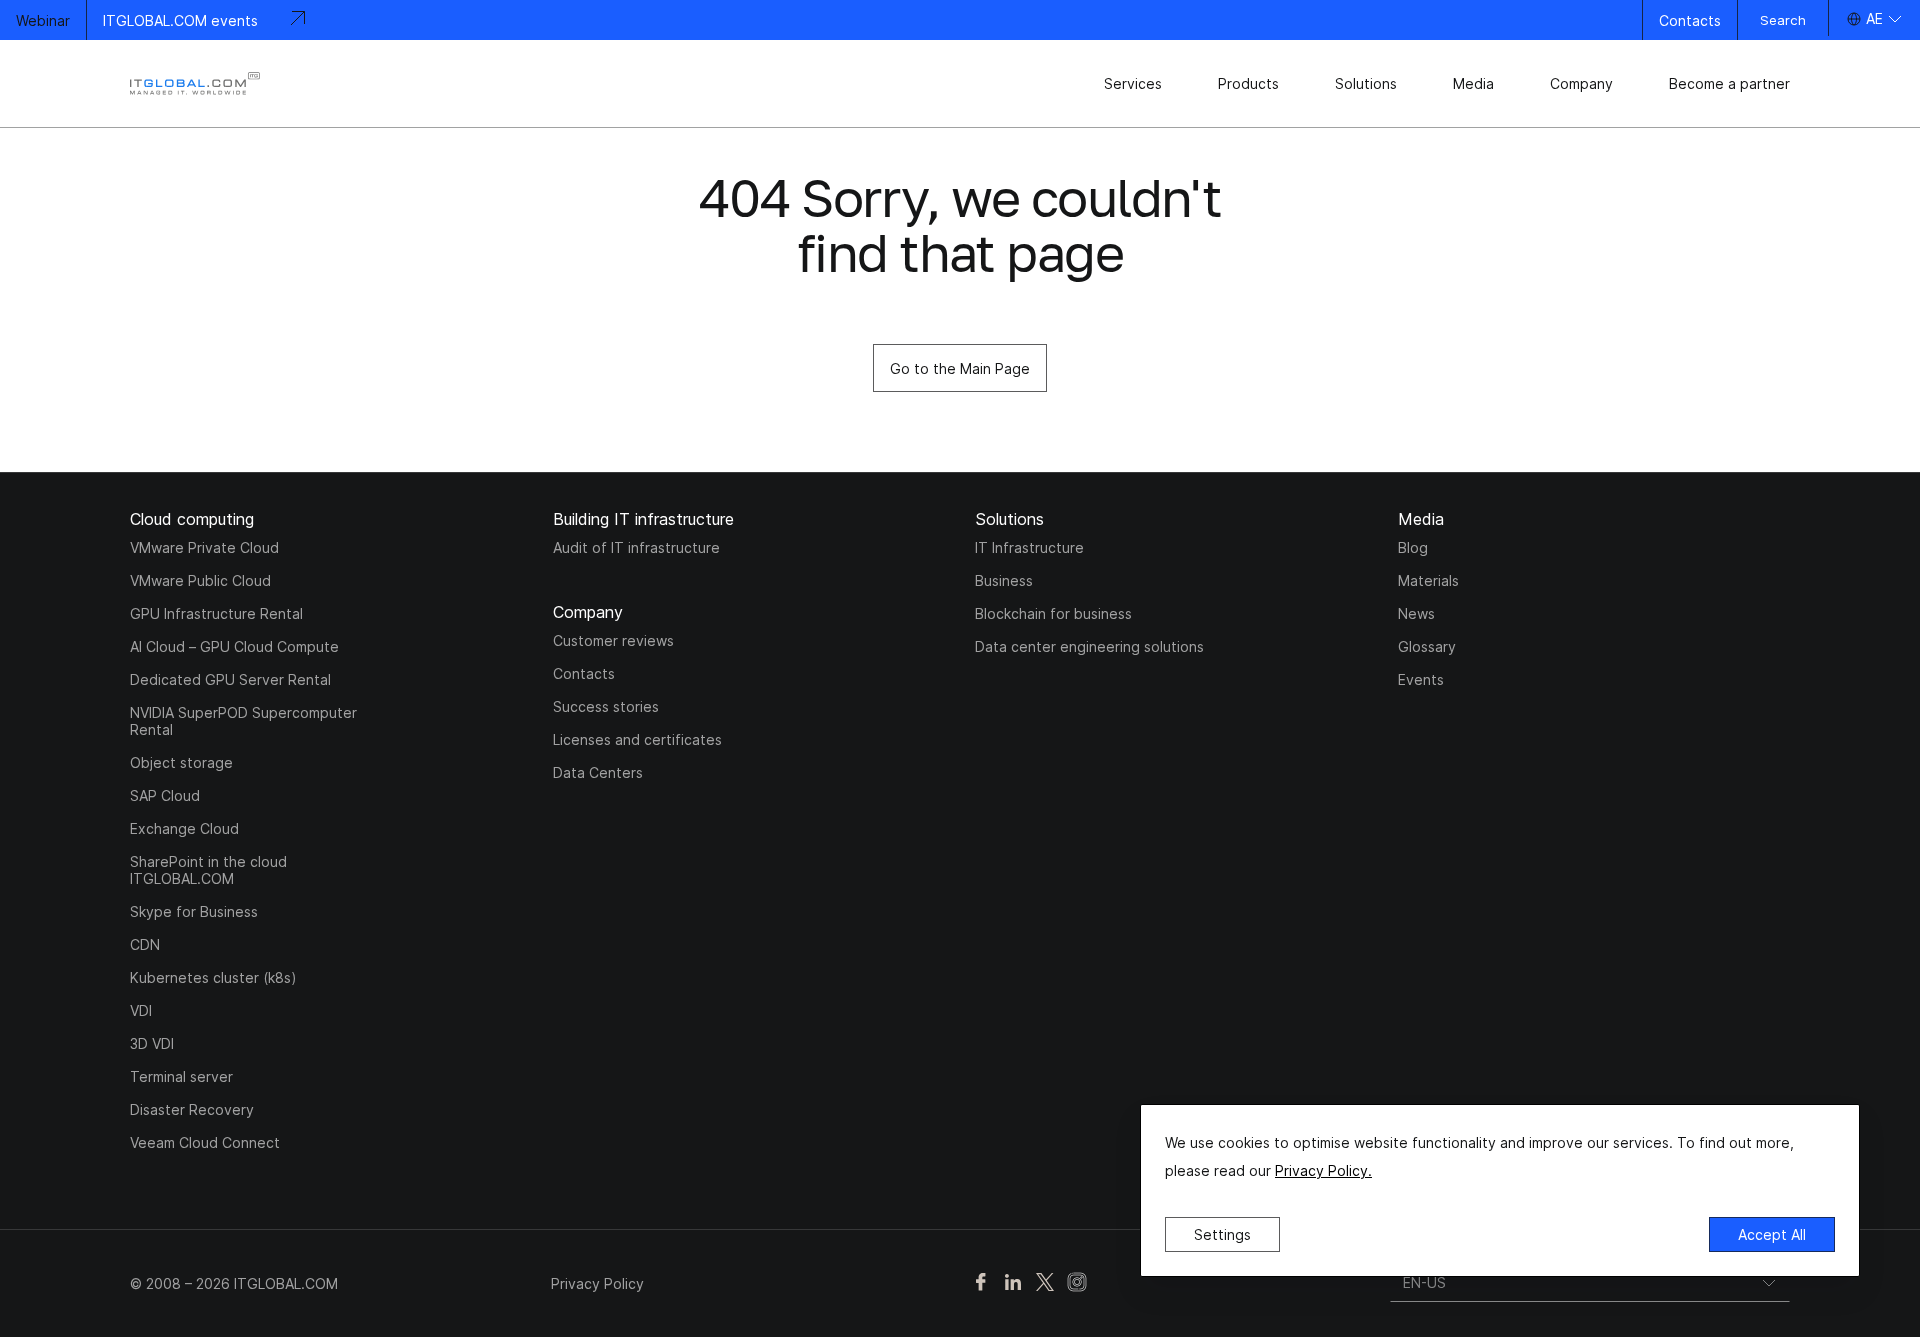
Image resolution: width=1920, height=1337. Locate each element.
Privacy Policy (597, 1283)
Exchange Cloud (184, 828)
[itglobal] (195, 83)
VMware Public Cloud (200, 580)
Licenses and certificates (637, 739)
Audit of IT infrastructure (636, 547)
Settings (1222, 1234)
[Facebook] (981, 1283)
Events (1421, 679)
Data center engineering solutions (1089, 646)
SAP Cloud (165, 795)
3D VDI (152, 1043)
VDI (141, 1010)
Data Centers (598, 772)
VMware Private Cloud (204, 547)
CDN (145, 944)
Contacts (1690, 20)
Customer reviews (613, 640)
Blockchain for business (1053, 613)
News (1416, 613)
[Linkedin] (1013, 1283)
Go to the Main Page (960, 368)
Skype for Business (194, 911)
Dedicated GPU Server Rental (230, 679)
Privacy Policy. (1323, 1170)
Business (1004, 580)
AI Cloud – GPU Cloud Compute (234, 646)
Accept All (1772, 1234)
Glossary (1427, 646)
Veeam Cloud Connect (205, 1142)
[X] (1045, 1283)
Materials (1428, 580)
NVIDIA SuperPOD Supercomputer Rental (243, 721)
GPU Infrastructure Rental (216, 613)
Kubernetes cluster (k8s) (213, 977)
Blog (1413, 547)
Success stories (606, 706)
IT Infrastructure (1029, 547)
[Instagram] (1077, 1283)
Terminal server (181, 1076)
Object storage (181, 762)
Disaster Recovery (192, 1109)
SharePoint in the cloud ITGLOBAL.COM (208, 870)
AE (1874, 18)
